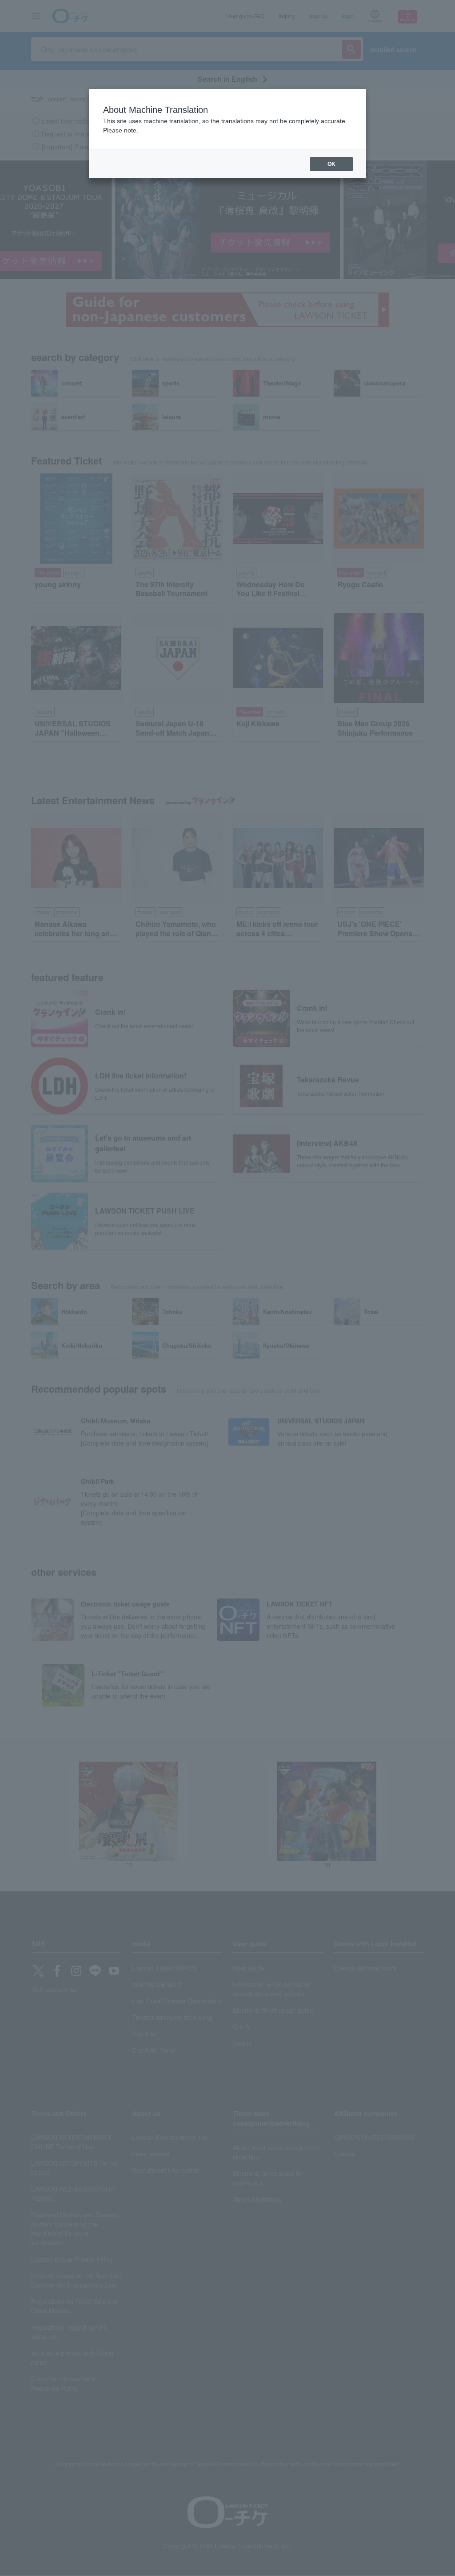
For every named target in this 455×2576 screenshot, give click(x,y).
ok (331, 164)
